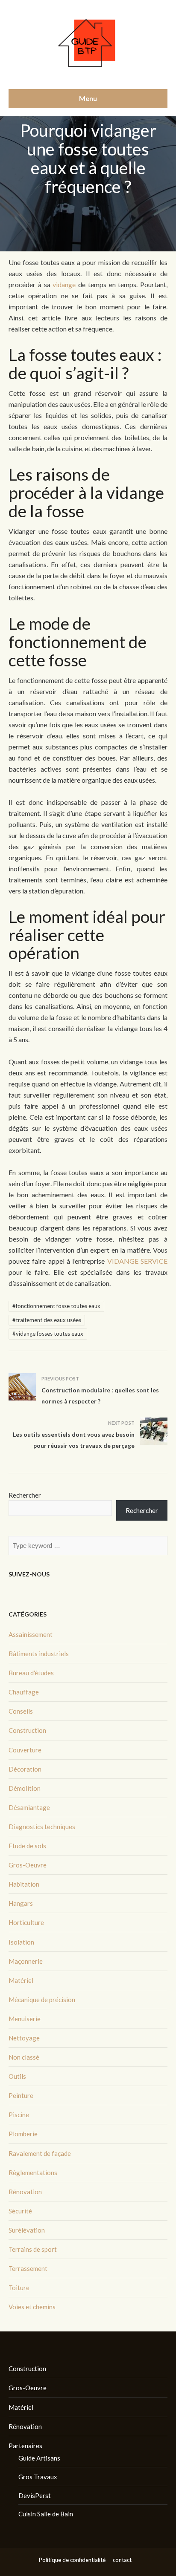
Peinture (21, 2095)
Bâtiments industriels (39, 1654)
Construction (27, 1730)
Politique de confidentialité (72, 2560)
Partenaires (25, 2446)
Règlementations (33, 2173)
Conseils (21, 1711)
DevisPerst (35, 2495)
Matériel (21, 1980)
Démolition (25, 1788)
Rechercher (25, 1495)
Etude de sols (27, 1846)
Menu (88, 98)
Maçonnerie (26, 1961)
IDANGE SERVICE (140, 1261)
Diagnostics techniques (42, 1827)
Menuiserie (25, 2019)
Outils (17, 2076)
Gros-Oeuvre (28, 1865)
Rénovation (25, 2192)
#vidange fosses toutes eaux (48, 1334)
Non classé (24, 2057)
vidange (63, 284)
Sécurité (20, 2211)
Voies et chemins (32, 2307)
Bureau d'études (31, 1673)
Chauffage (24, 1692)
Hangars (21, 1903)
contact (122, 2560)
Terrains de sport (33, 2249)
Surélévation (27, 2230)
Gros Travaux (38, 2477)
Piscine (19, 2115)
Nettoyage (24, 2038)
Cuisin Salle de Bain (46, 2514)
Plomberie (23, 2134)
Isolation (21, 1942)
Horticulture (26, 1922)
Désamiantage (29, 1807)
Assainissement (31, 1634)
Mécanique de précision (42, 2000)
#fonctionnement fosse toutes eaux (56, 1306)
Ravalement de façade (40, 2153)
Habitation (24, 1884)
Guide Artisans (39, 2458)
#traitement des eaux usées (47, 1320)
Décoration (25, 1769)
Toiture (19, 2288)
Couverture (25, 1750)
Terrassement (28, 2268)
